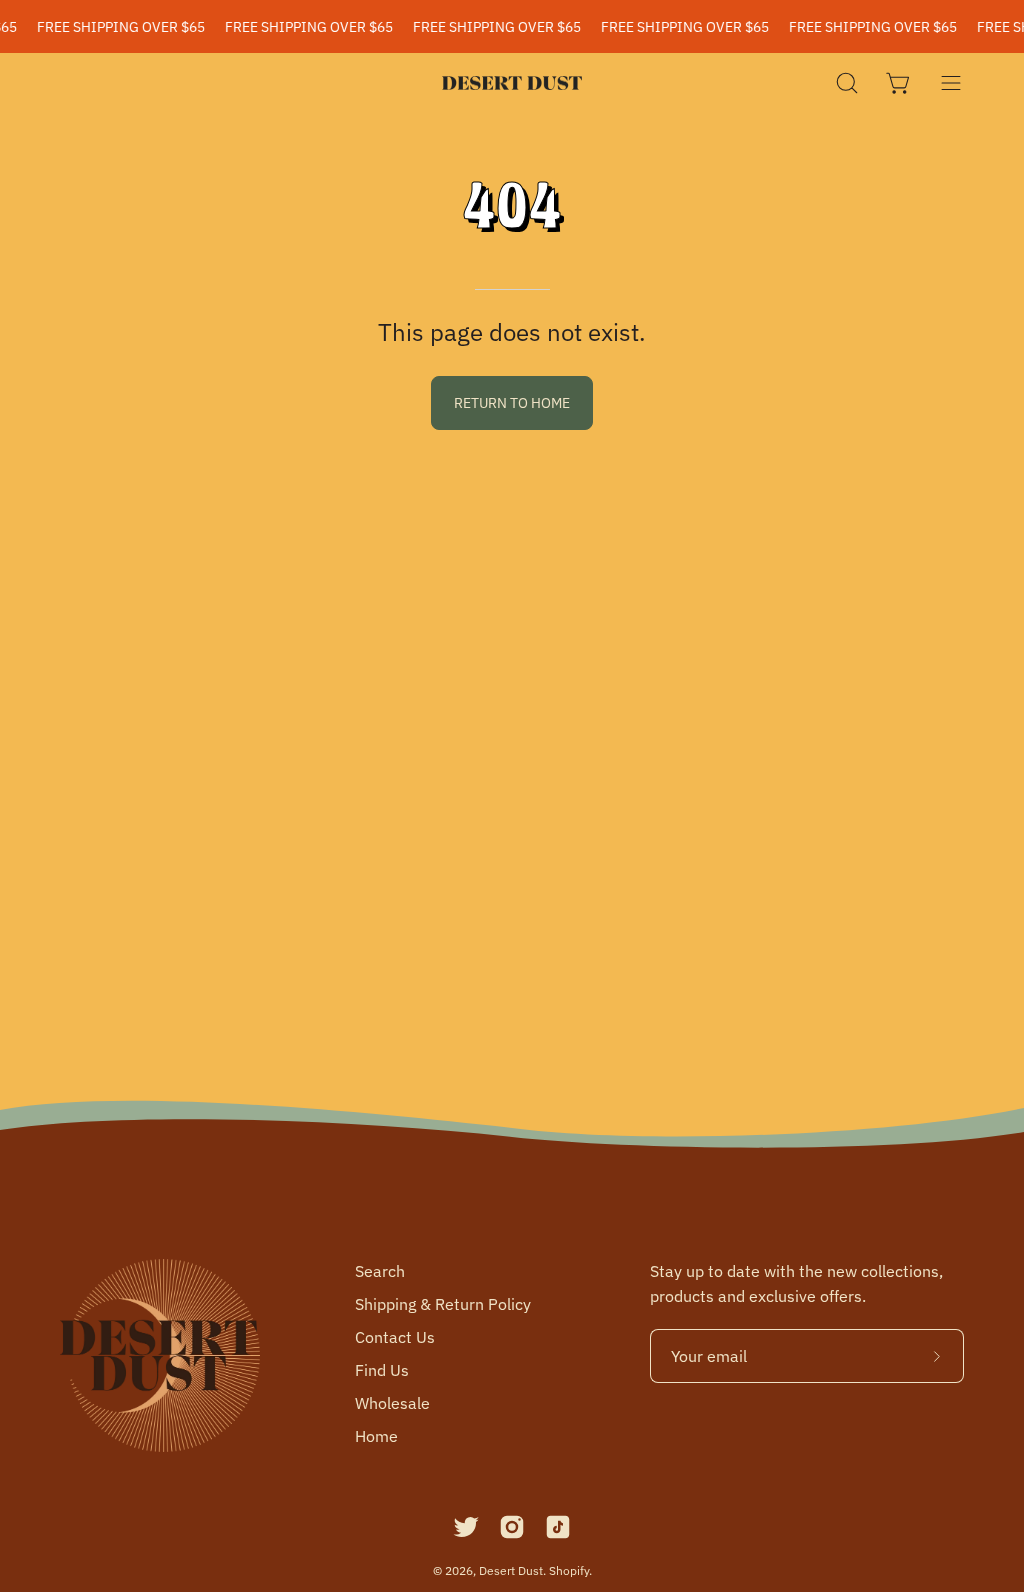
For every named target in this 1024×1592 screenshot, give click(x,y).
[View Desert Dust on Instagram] (512, 1527)
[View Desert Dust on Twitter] (466, 1527)
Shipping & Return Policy (443, 1304)
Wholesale (392, 1403)
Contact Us (395, 1337)
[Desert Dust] (512, 83)
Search (380, 1271)
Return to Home (512, 402)
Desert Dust (511, 1570)
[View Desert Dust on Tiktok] (558, 1527)
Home (376, 1436)
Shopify (569, 1570)
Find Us (382, 1370)
